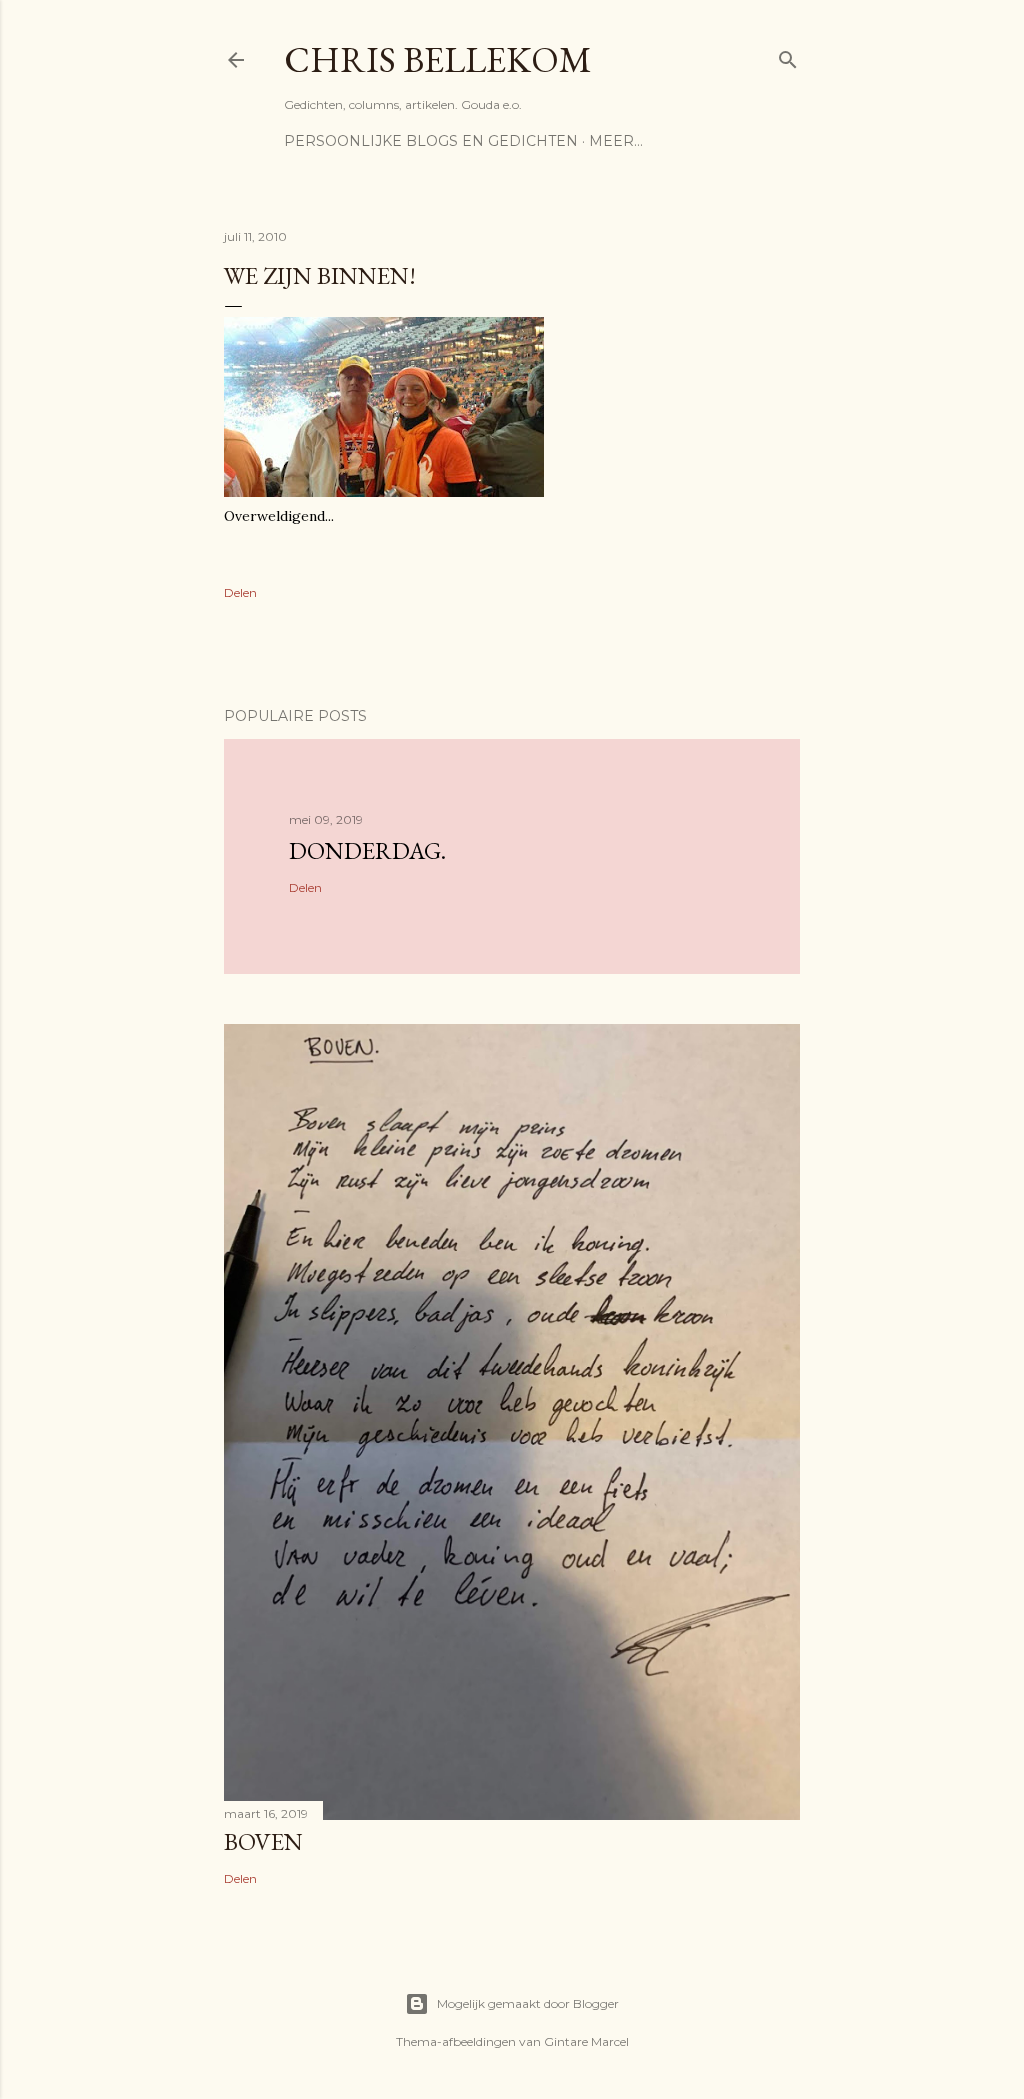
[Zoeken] (788, 55)
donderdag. (367, 850)
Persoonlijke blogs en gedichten (431, 141)
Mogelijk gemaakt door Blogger (528, 2003)
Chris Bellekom (438, 59)
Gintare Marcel (586, 2041)
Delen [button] (240, 592)
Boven (263, 1841)
